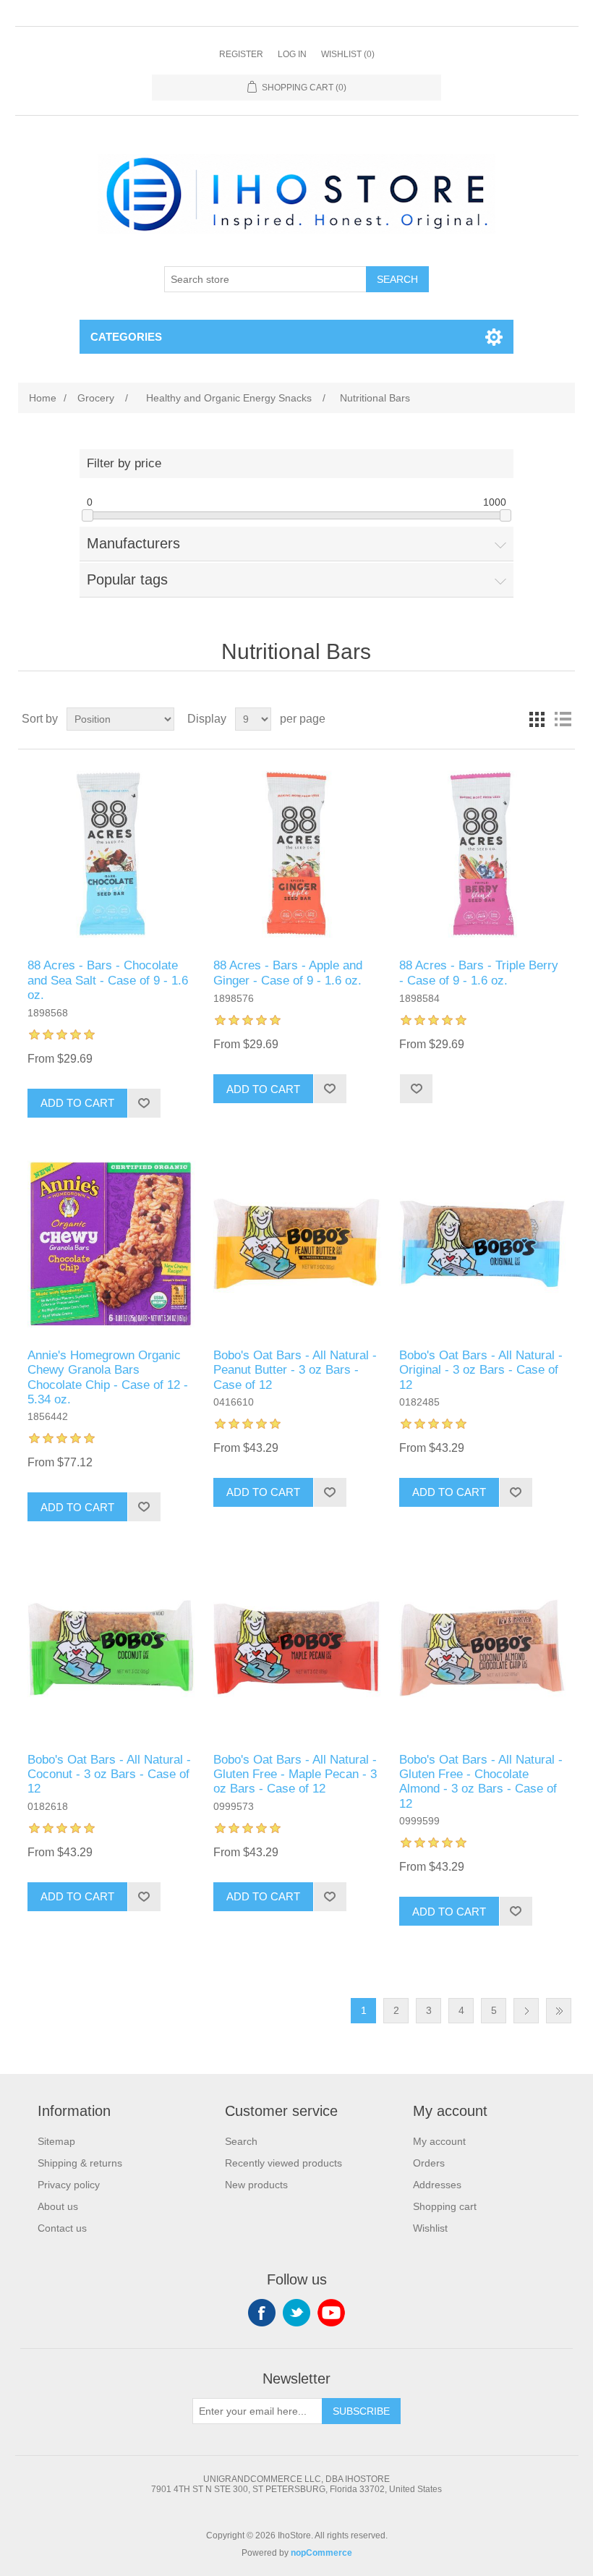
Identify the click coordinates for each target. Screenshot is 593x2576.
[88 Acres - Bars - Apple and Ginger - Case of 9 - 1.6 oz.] (296, 854)
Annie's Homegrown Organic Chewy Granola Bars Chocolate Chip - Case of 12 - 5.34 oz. (108, 1377)
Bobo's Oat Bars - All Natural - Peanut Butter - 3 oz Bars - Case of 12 (295, 1370)
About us (58, 2206)
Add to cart (77, 1103)
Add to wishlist (144, 1103)
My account (439, 2141)
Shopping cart (445, 2206)
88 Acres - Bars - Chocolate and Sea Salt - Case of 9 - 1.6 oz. (108, 980)
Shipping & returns (80, 2163)
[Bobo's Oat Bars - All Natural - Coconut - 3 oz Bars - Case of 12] (110, 1648)
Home (43, 398)
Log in (292, 54)
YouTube (331, 2313)
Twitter (296, 2313)
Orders (429, 2163)
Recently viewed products (283, 2163)
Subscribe (361, 2411)
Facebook (262, 2313)
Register (241, 54)
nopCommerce (321, 2553)
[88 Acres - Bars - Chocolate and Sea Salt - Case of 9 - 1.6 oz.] (110, 854)
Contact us (62, 2228)
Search (397, 279)
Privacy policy (69, 2185)
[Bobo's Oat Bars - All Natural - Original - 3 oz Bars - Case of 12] (482, 1244)
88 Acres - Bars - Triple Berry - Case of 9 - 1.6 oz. (479, 973)
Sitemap (56, 2141)
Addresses (437, 2185)
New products (256, 2185)
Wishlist (430, 2228)
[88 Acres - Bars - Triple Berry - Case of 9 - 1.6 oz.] (482, 854)
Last (559, 2011)
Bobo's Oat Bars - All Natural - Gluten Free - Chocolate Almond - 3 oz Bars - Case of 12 (481, 1782)
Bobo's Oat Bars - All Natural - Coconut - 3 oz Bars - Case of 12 (109, 1774)
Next (526, 2011)
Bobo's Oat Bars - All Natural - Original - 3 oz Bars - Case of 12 (481, 1370)
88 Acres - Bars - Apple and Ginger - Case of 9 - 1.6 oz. (288, 973)
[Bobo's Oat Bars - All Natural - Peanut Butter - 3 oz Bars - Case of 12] (296, 1244)
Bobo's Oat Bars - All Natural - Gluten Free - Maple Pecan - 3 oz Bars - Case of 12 (295, 1774)
